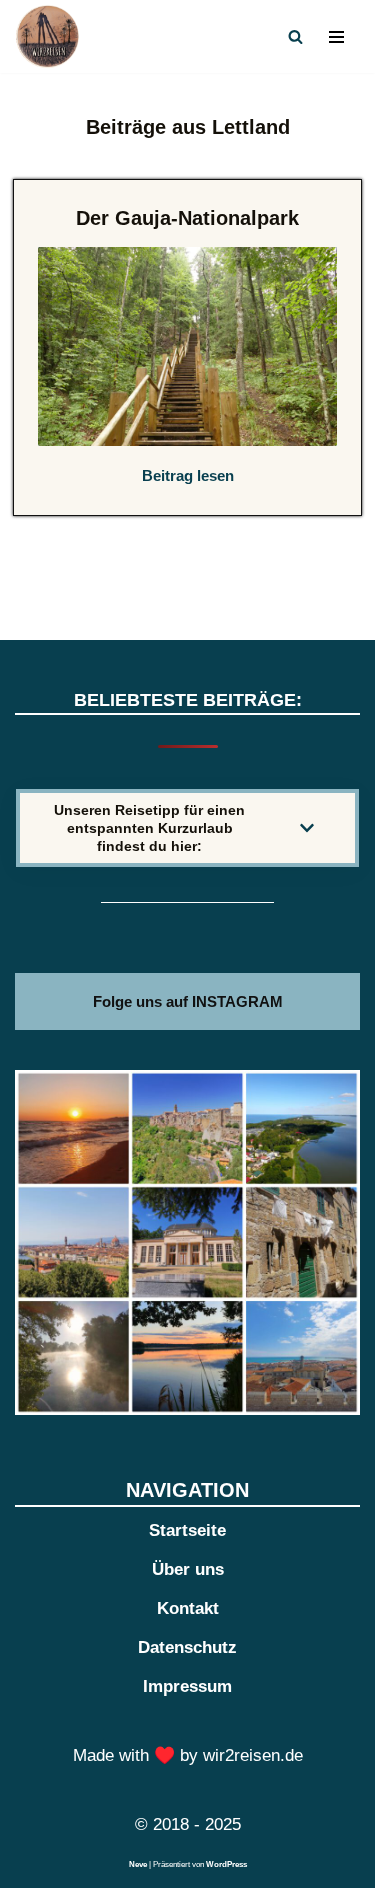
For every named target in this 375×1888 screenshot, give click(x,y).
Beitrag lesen (188, 475)
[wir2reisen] (52, 36)
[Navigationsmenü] (336, 37)
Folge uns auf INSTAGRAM (188, 1001)
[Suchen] (295, 36)
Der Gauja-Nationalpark (187, 218)
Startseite (187, 1530)
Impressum (187, 1686)
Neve (138, 1864)
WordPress (226, 1864)
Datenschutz (187, 1647)
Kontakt (188, 1608)
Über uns (188, 1569)
